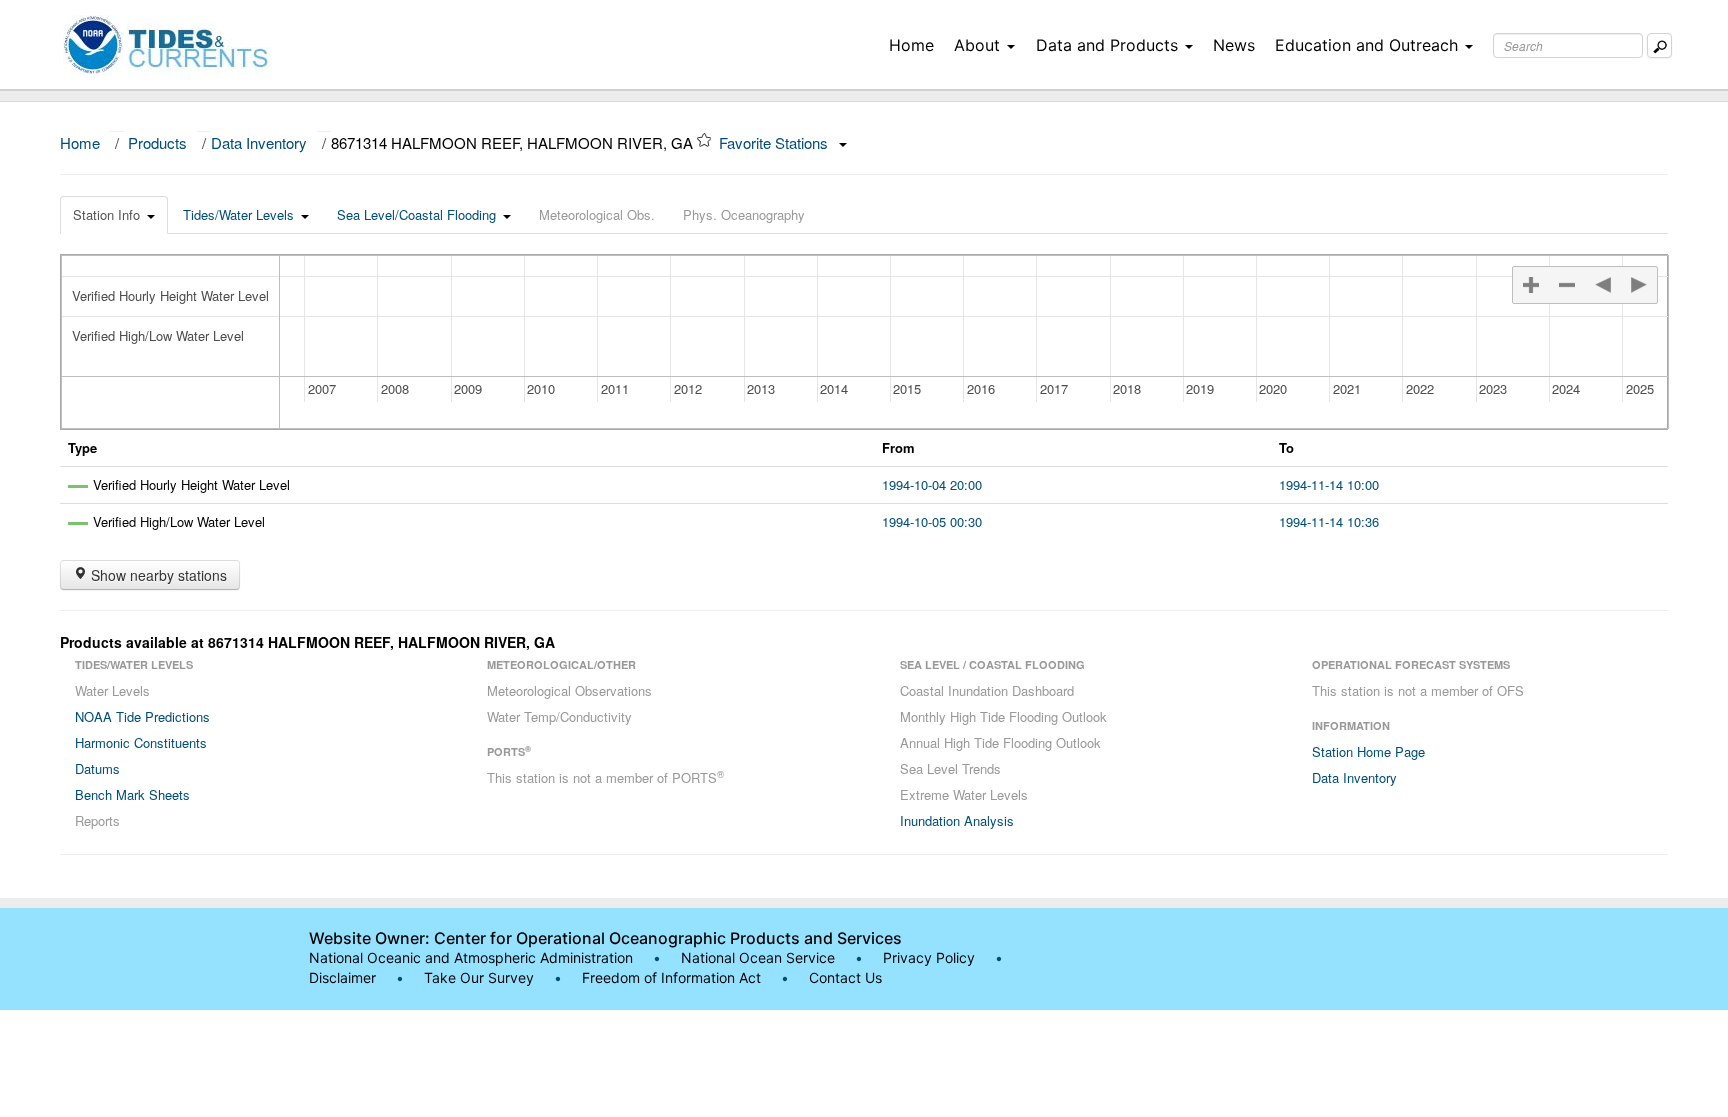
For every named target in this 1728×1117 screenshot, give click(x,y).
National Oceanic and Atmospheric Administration (471, 957)
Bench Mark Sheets (132, 794)
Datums (97, 768)
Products (157, 142)
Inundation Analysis (957, 820)
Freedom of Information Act (671, 977)
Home (911, 45)
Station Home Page (1368, 751)
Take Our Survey (481, 977)
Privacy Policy (929, 957)
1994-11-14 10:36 (1329, 521)
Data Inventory (259, 142)
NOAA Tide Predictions (142, 716)
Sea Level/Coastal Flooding (416, 214)
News (1234, 45)
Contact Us (845, 977)
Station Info (106, 214)
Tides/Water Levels (238, 214)
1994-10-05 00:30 (932, 521)
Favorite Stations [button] (775, 142)
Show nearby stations (157, 575)
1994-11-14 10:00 (1329, 484)
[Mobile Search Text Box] (1659, 45)
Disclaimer (342, 977)
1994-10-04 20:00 (932, 484)
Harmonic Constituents (141, 742)
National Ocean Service (758, 957)
